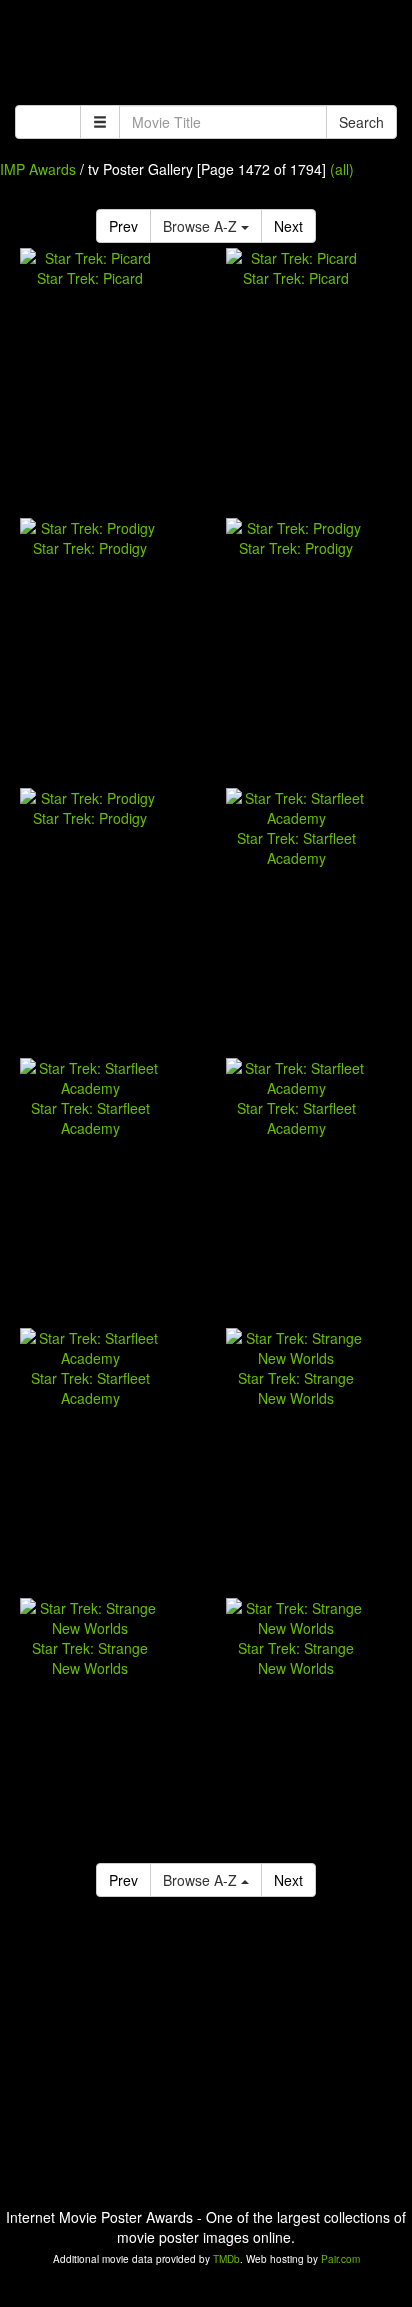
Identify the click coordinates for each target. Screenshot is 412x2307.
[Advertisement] (206, 55)
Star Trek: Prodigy (90, 548)
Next (288, 226)
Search (361, 122)
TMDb (226, 2259)
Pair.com (340, 2259)
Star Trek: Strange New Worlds (296, 1388)
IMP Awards (38, 169)
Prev (123, 226)
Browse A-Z (202, 226)
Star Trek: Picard (90, 278)
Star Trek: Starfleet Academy (296, 848)
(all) (342, 169)
